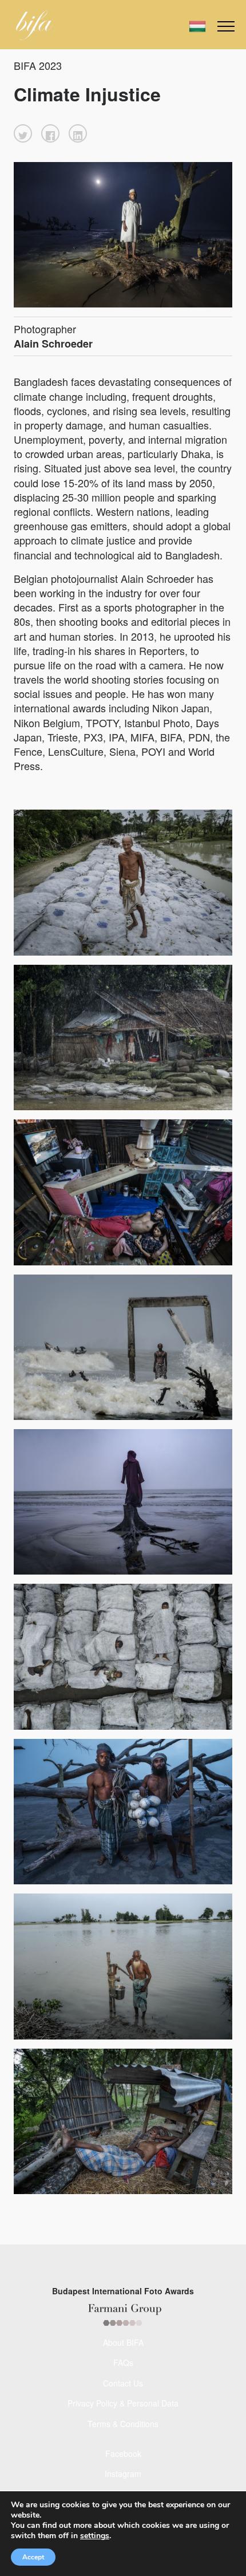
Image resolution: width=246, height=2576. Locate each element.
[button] (23, 133)
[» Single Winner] (35, 25)
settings (95, 2536)
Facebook (123, 2453)
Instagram (123, 2474)
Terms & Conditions (123, 2424)
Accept (33, 2557)
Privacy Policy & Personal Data (123, 2403)
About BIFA (123, 2342)
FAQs (123, 2362)
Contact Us (123, 2383)
